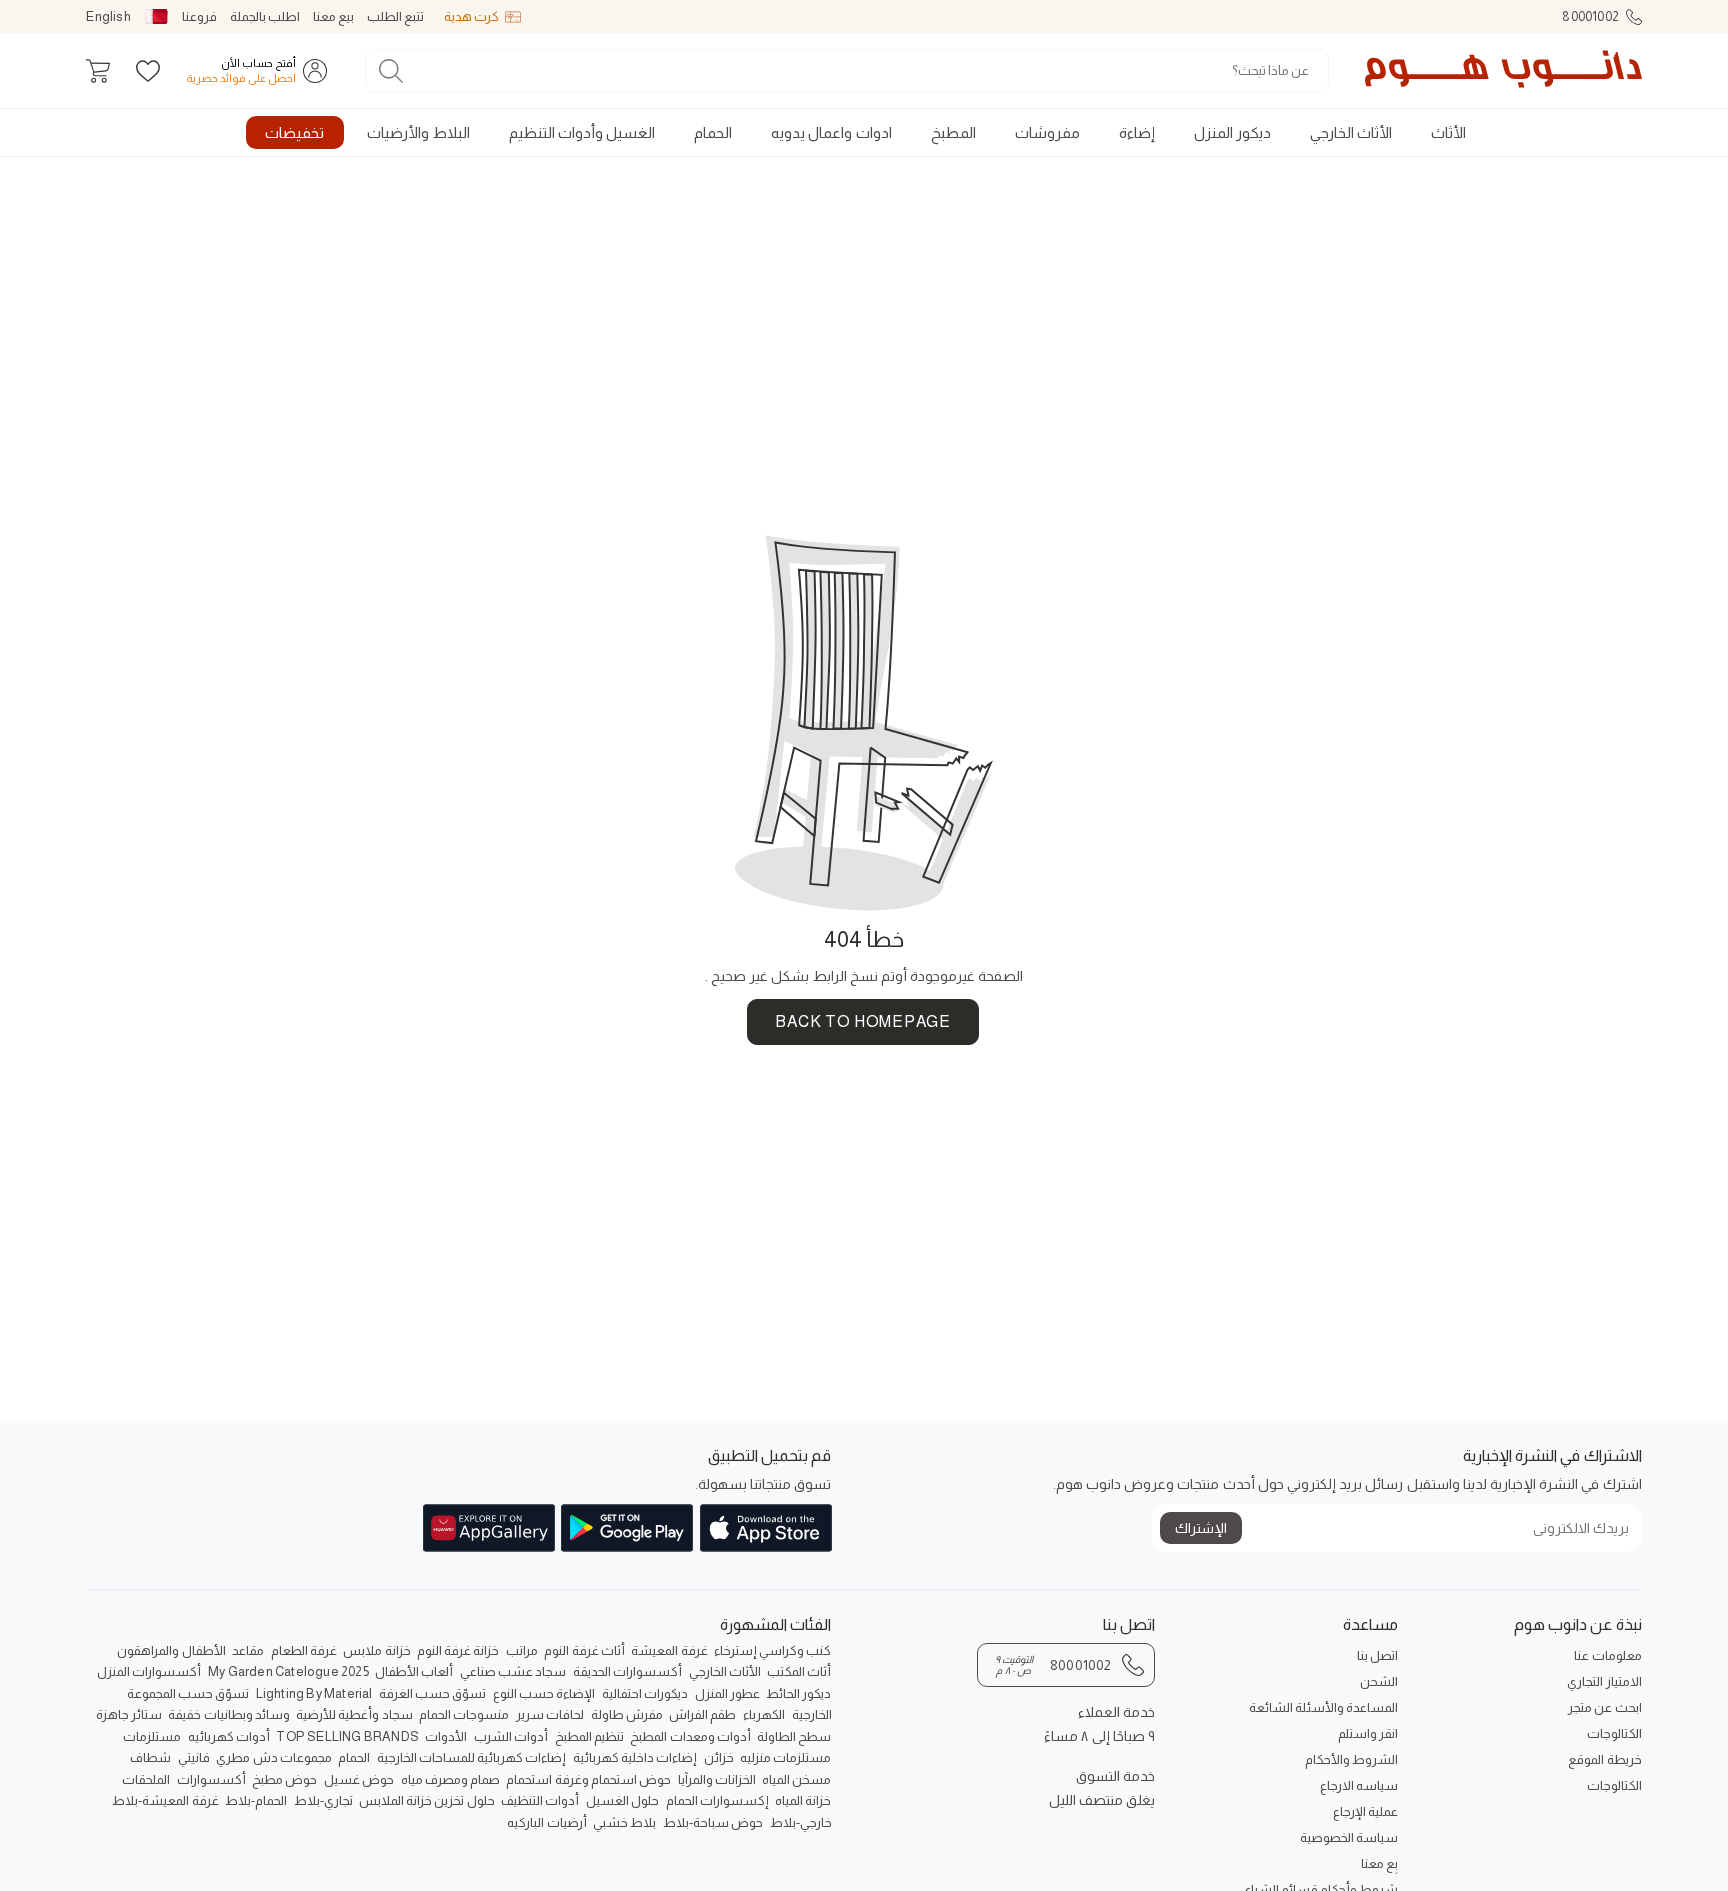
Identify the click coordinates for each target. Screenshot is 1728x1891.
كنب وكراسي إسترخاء (772, 1650)
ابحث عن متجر (1604, 1707)
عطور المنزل (727, 1693)
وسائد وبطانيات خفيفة (228, 1714)
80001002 (1590, 16)
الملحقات (146, 1779)
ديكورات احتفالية (645, 1693)
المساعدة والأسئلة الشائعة (1323, 1707)
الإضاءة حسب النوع (544, 1693)
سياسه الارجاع (1359, 1785)
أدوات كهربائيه (229, 1736)
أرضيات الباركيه (546, 1822)
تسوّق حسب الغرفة (432, 1693)
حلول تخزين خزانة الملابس (427, 1800)
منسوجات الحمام (464, 1714)
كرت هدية (471, 16)
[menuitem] (1448, 132)
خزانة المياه (803, 1800)
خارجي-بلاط (801, 1822)
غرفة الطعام (304, 1650)
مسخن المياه (796, 1779)
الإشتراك (1201, 1528)
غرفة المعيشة (669, 1650)
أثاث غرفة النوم (584, 1650)
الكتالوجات (1614, 1733)
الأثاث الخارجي (725, 1671)
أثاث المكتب (799, 1671)
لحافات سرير (550, 1714)
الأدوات (446, 1736)
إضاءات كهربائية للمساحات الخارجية (472, 1757)
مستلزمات (152, 1736)
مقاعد (248, 1650)
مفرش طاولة (627, 1714)
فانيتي (194, 1757)
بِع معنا (1379, 1863)
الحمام (354, 1757)
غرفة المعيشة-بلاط (165, 1800)
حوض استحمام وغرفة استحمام (588, 1779)
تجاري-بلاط (323, 1800)
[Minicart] (98, 71)
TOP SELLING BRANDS (347, 1736)
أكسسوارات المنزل (149, 1671)
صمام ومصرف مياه (450, 1779)
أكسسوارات (211, 1779)
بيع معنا (333, 16)
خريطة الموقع (1604, 1759)
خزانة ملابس (376, 1650)
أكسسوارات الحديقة (627, 1671)
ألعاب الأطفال (414, 1671)
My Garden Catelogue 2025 (288, 1671)
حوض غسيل (359, 1779)
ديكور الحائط (798, 1693)
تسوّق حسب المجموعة (188, 1693)
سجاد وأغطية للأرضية (354, 1714)
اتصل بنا (1377, 1655)
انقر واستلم (1368, 1733)
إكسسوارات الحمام (717, 1800)
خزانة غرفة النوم (458, 1650)
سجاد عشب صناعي (513, 1671)
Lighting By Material (314, 1693)
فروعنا (199, 16)
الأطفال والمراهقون (171, 1650)
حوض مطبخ (284, 1779)
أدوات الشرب (511, 1736)
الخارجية (812, 1714)
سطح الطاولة (794, 1736)
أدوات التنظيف (540, 1800)
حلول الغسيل (622, 1800)
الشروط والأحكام (1351, 1759)
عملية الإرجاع (1365, 1811)
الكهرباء (764, 1714)
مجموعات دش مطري (273, 1757)
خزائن (719, 1757)
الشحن (1379, 1681)
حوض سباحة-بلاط (713, 1822)
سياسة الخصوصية (1349, 1837)
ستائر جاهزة (129, 1714)
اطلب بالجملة (265, 16)
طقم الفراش (702, 1714)
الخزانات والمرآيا (717, 1779)
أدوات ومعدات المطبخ (690, 1736)
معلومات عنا (1607, 1655)
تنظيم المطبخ (589, 1736)
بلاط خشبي (624, 1822)
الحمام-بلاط (256, 1800)
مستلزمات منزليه (785, 1757)
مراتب (522, 1650)
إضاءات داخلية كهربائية (635, 1757)
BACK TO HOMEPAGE (862, 1021)
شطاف (150, 1757)
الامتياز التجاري (1604, 1681)
